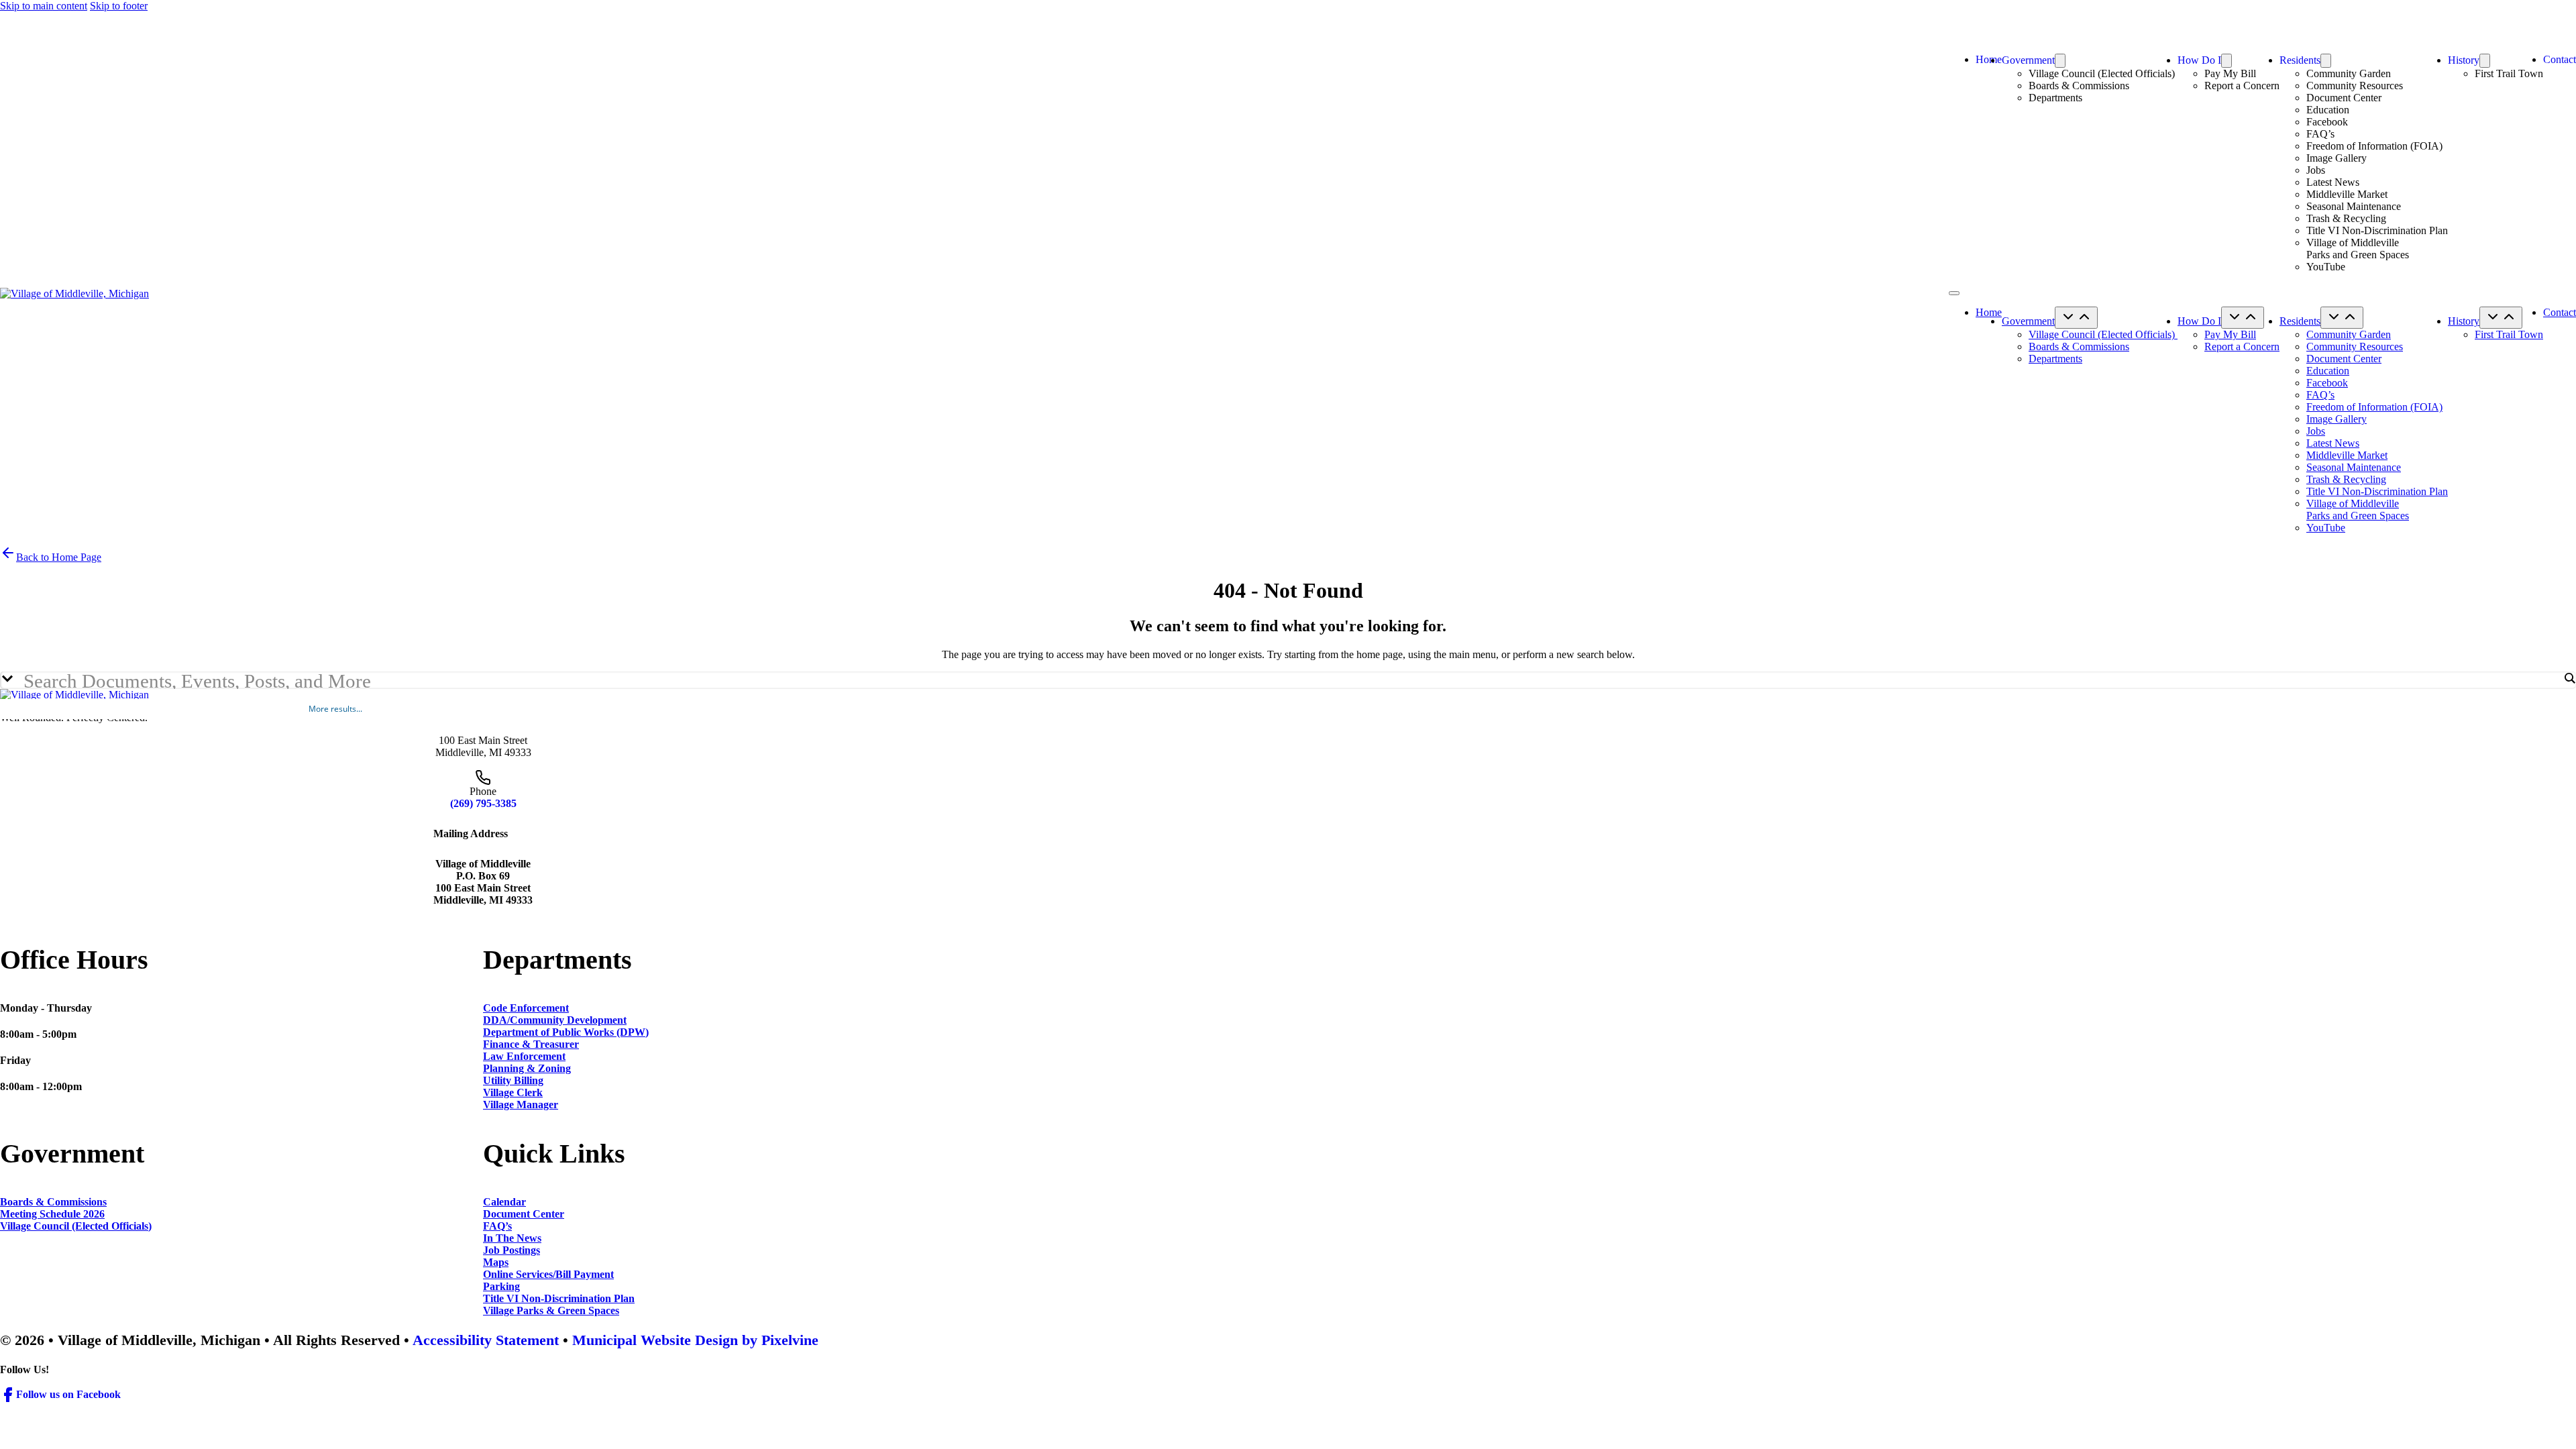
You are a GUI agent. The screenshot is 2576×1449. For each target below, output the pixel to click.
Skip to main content (44, 6)
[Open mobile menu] (1954, 293)
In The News (512, 1238)
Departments (2055, 98)
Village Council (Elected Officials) (2103, 73)
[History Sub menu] (2485, 61)
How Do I (2199, 60)
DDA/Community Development (555, 1020)
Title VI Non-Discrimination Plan (2377, 230)
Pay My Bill (2230, 73)
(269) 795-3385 (483, 803)
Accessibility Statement (486, 1340)
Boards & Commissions (2079, 86)
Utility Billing (513, 1080)
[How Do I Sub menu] (2226, 61)
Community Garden (2349, 73)
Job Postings (512, 1250)
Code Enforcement (526, 1008)
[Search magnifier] (2569, 678)
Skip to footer (119, 6)
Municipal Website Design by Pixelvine (695, 1340)
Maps (496, 1262)
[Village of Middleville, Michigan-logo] (74, 293)
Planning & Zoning (527, 1068)
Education (2328, 110)
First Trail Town (2509, 73)
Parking (501, 1286)
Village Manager (521, 1105)
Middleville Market (2347, 194)
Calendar (504, 1202)
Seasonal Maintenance (2354, 206)
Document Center (2344, 98)
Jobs (2316, 170)
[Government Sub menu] (2060, 61)
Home (1989, 59)
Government (2028, 60)
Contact (2560, 59)
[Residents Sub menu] (2326, 61)
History (2464, 60)
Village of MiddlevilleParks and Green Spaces (2358, 249)
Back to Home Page (59, 557)
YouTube (2326, 267)
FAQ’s (2320, 134)
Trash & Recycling (2346, 218)
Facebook (2327, 122)
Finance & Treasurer (531, 1044)
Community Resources (2355, 86)
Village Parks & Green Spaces (551, 1310)
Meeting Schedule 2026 (52, 1214)
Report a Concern (2242, 86)
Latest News (2333, 182)
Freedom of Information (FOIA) (2374, 146)
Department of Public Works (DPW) (566, 1032)
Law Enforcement (524, 1056)
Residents (2300, 60)
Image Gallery (2337, 158)
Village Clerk (513, 1092)
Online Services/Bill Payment (548, 1274)
